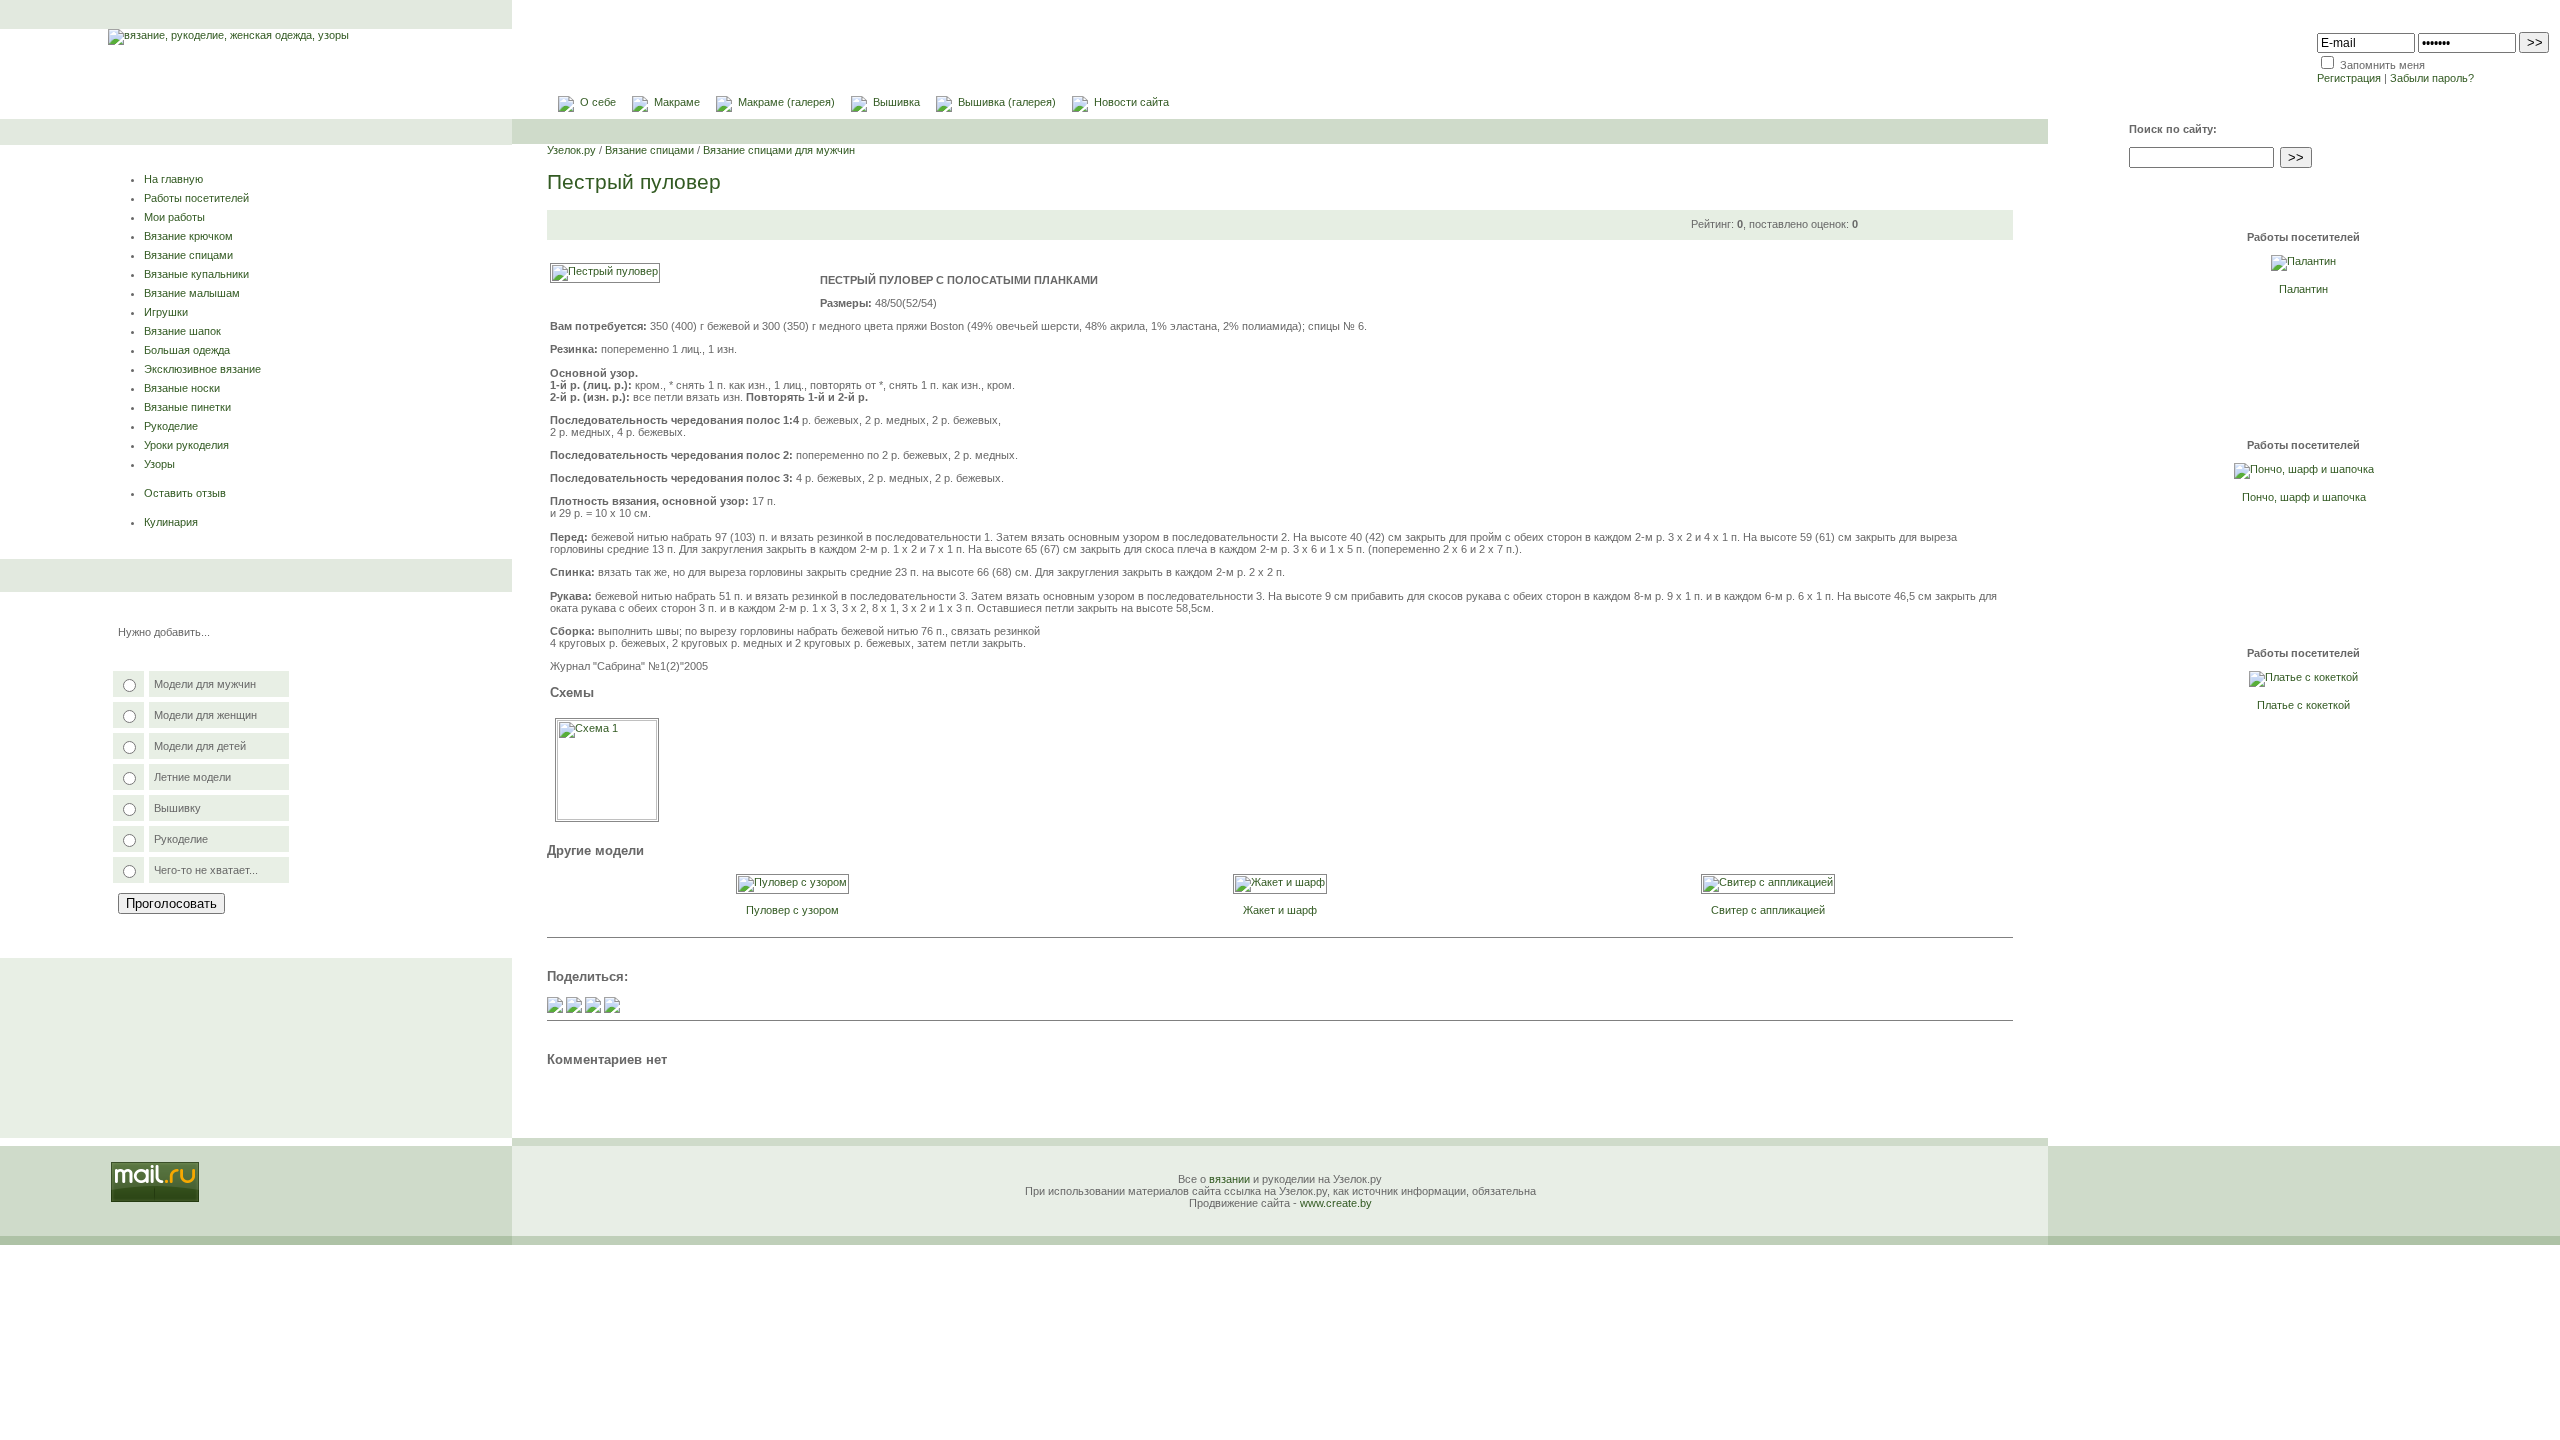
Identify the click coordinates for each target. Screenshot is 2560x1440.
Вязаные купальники (196, 274)
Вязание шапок (182, 331)
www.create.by (1336, 1203)
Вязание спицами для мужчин (779, 150)
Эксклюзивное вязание (202, 369)
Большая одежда (187, 350)
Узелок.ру (571, 150)
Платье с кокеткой (2303, 705)
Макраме (677, 102)
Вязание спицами (188, 255)
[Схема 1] (607, 816)
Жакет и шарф (1280, 910)
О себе (598, 102)
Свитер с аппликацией (1768, 910)
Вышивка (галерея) (1007, 102)
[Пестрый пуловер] (605, 271)
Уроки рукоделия (186, 445)
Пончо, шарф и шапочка (2304, 497)
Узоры (159, 464)
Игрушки (166, 312)
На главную (173, 179)
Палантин (2303, 289)
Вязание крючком (188, 236)
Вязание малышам (192, 293)
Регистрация (2349, 78)
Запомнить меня (2382, 65)
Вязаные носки (182, 388)
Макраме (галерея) (786, 102)
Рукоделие (171, 426)
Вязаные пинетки (187, 407)
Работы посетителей (196, 198)
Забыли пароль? (2432, 78)
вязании (1229, 1179)
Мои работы (174, 217)
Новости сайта (1131, 102)
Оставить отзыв (185, 493)
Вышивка (896, 102)
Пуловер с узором (792, 910)
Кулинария (171, 522)
